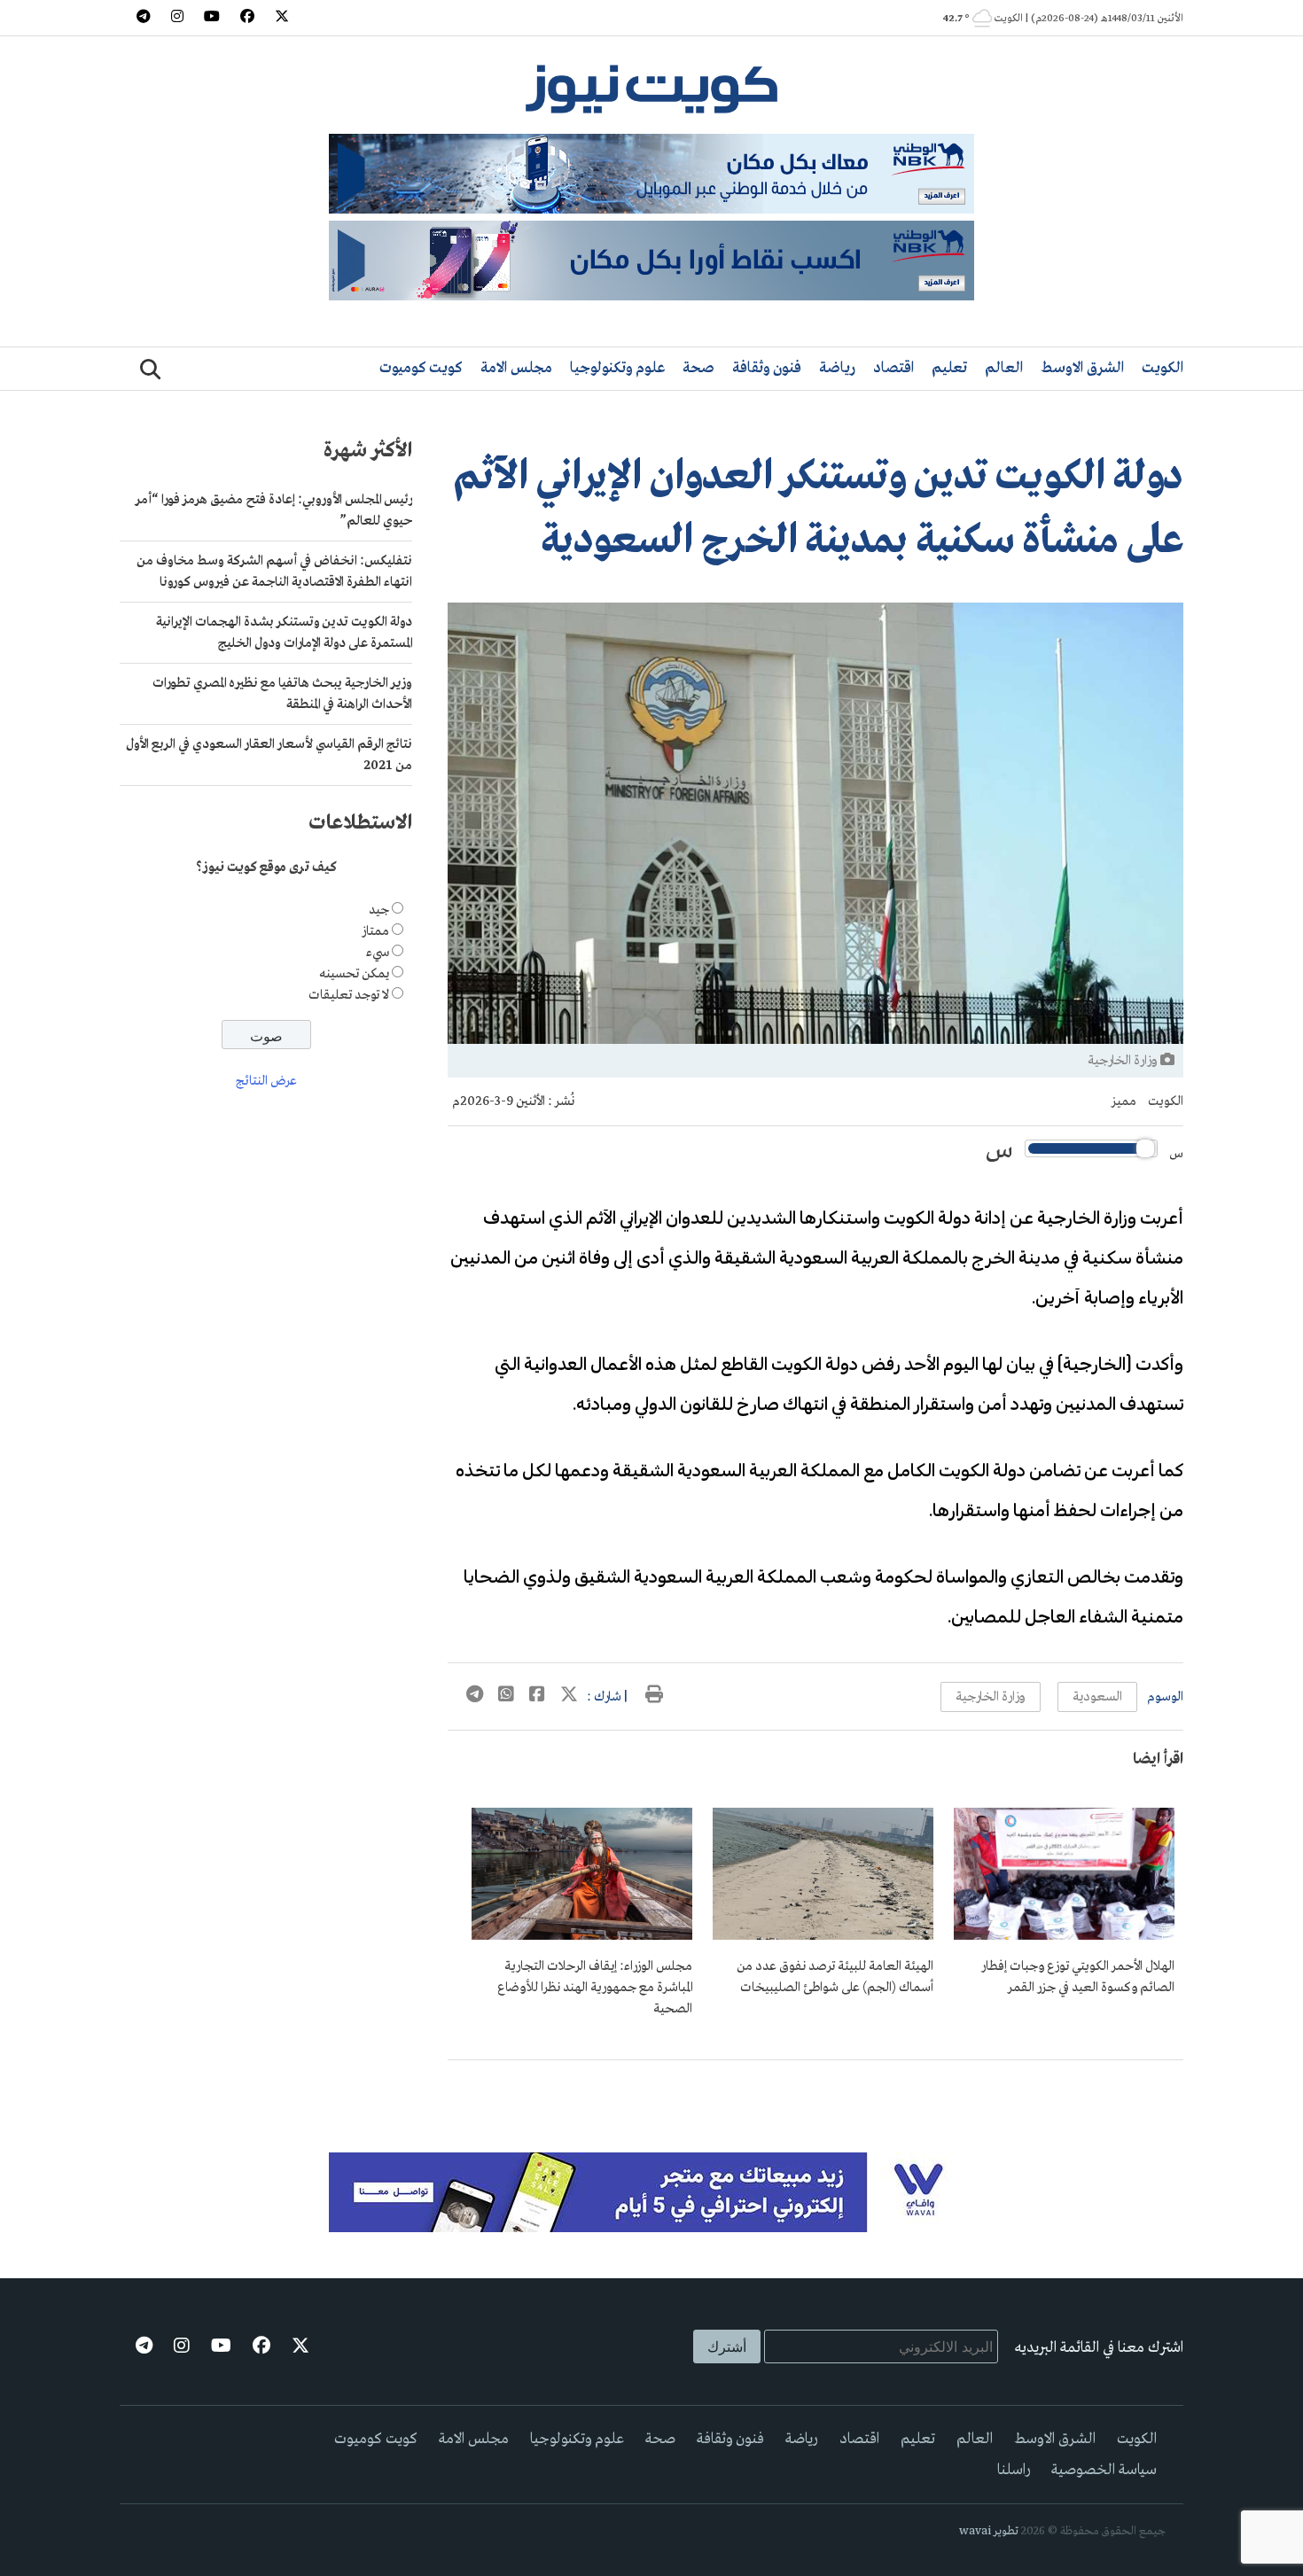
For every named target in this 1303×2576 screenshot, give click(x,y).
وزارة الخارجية (991, 1697)
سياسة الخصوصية (1104, 2470)
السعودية (1097, 1697)
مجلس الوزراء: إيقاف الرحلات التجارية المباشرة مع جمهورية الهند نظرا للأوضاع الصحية (595, 1988)
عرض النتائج (266, 1082)
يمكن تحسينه (354, 974)
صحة (698, 368)
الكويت (1163, 368)
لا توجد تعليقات (349, 995)
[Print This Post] (654, 1697)
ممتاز (375, 931)
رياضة (837, 368)
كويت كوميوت (421, 368)
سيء (378, 953)
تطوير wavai (989, 2531)
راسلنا (1014, 2470)
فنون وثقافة (767, 368)
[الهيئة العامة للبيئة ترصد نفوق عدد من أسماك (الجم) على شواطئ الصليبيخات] (823, 1936)
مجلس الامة (516, 368)
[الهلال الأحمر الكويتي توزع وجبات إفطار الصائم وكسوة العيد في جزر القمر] (1064, 1936)
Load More (815, 2089)
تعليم (949, 368)
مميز (1124, 1101)
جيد (379, 910)
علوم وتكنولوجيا (617, 368)
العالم (1004, 368)
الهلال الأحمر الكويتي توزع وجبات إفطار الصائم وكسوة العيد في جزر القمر (1078, 1977)
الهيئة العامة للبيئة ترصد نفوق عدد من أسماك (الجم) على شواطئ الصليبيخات (835, 1977)
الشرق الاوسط (1082, 368)
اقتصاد (893, 368)
